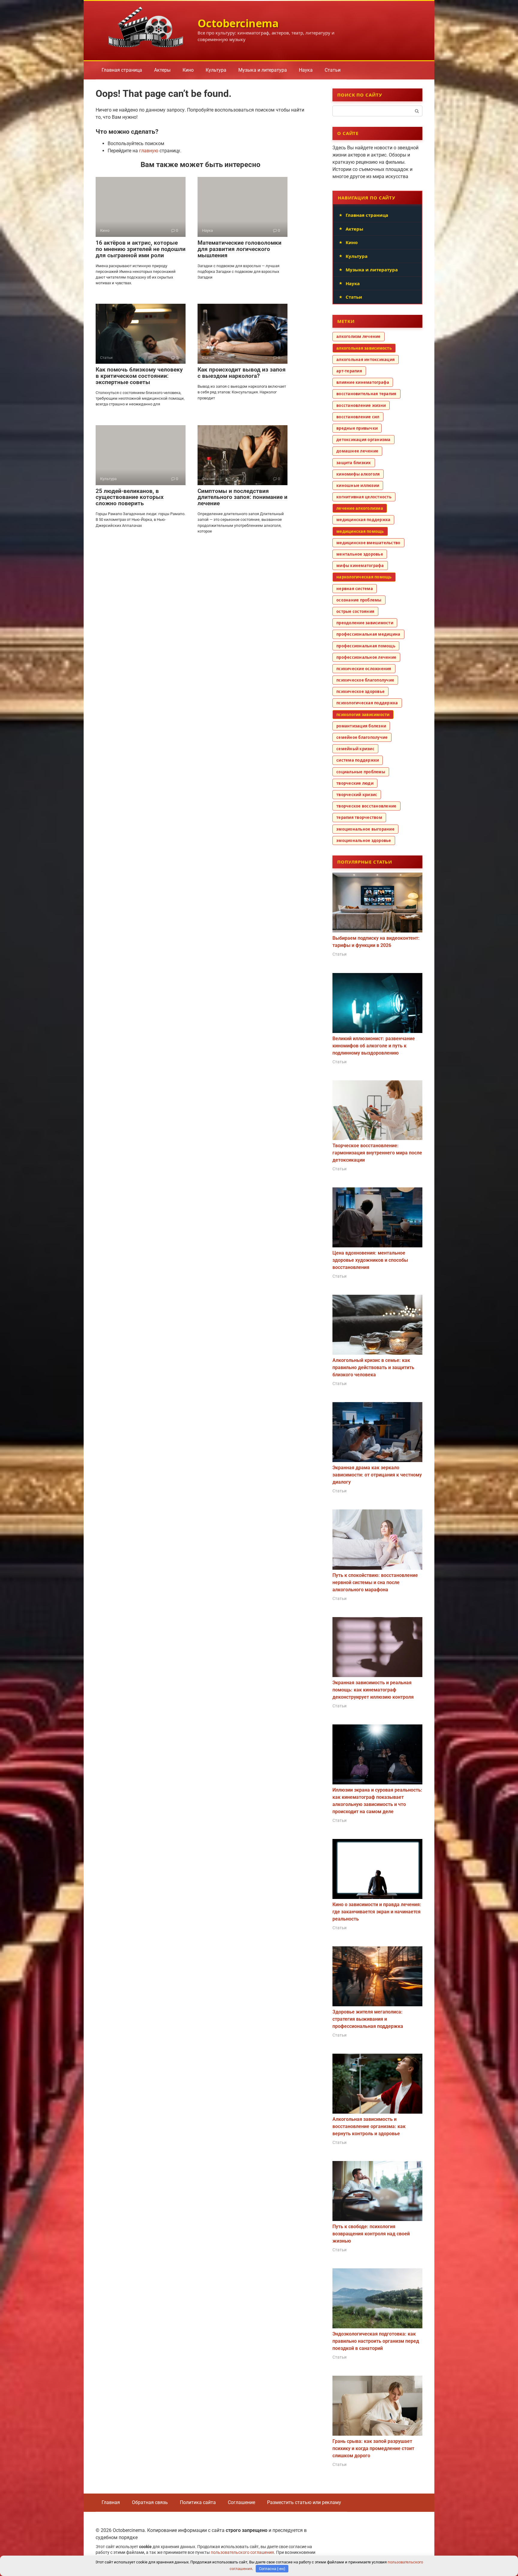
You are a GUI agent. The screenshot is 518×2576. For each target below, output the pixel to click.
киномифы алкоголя (358, 474)
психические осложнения (364, 669)
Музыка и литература (263, 70)
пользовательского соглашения (242, 2552)
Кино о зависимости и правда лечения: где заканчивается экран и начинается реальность (377, 1912)
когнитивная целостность (364, 497)
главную (149, 151)
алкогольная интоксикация (366, 360)
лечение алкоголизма (360, 508)
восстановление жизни (361, 405)
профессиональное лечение (366, 657)
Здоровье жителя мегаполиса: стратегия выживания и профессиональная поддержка (368, 2019)
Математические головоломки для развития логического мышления (240, 249)
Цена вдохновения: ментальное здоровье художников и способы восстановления (370, 1260)
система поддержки (358, 760)
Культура (216, 70)
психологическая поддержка (367, 703)
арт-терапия (349, 371)
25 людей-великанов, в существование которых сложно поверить (130, 497)
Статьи (333, 70)
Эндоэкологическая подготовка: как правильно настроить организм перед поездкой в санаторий (376, 2341)
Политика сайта (198, 2502)
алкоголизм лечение (359, 336)
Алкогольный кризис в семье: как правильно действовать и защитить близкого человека (373, 1367)
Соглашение (241, 2502)
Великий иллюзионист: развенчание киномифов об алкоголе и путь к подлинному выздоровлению (374, 1046)
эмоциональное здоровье (364, 840)
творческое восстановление (366, 806)
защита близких (354, 463)
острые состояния (355, 611)
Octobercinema (238, 23)
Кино (188, 70)
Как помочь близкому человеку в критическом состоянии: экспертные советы (139, 376)
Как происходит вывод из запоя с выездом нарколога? (242, 373)
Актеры (162, 70)
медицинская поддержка (363, 520)
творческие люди (355, 783)
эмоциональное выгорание (365, 829)
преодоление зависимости (365, 623)
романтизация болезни (361, 726)
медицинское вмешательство (368, 543)
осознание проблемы (359, 600)
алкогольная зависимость (364, 348)
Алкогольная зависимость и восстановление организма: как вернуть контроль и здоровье (369, 2126)
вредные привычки (357, 428)
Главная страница (122, 70)
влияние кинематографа (363, 382)
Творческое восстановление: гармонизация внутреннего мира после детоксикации (377, 1153)
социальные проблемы (361, 772)
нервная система (355, 589)
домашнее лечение (357, 451)
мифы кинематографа (360, 566)
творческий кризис (357, 795)
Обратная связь (150, 2502)
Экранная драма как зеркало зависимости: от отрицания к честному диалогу (377, 1475)
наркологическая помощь (364, 577)
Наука (306, 70)
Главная (111, 2502)
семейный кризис (355, 749)
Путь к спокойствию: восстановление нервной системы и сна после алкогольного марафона (375, 1582)
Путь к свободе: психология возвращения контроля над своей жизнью (371, 2234)
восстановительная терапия (366, 394)
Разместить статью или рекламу (304, 2502)
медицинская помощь (360, 531)
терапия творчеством (359, 817)
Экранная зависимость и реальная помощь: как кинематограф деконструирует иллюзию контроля (373, 1690)
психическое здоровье (360, 691)
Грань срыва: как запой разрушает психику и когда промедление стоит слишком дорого (373, 2448)
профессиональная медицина (368, 634)
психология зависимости (363, 715)
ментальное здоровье (360, 554)
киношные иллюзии (358, 485)
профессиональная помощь (366, 646)
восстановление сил (358, 417)
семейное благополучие (362, 737)
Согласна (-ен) (272, 2569)
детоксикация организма (363, 440)
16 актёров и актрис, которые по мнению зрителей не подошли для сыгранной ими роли (141, 249)
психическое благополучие (365, 680)
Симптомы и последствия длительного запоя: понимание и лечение (243, 497)
